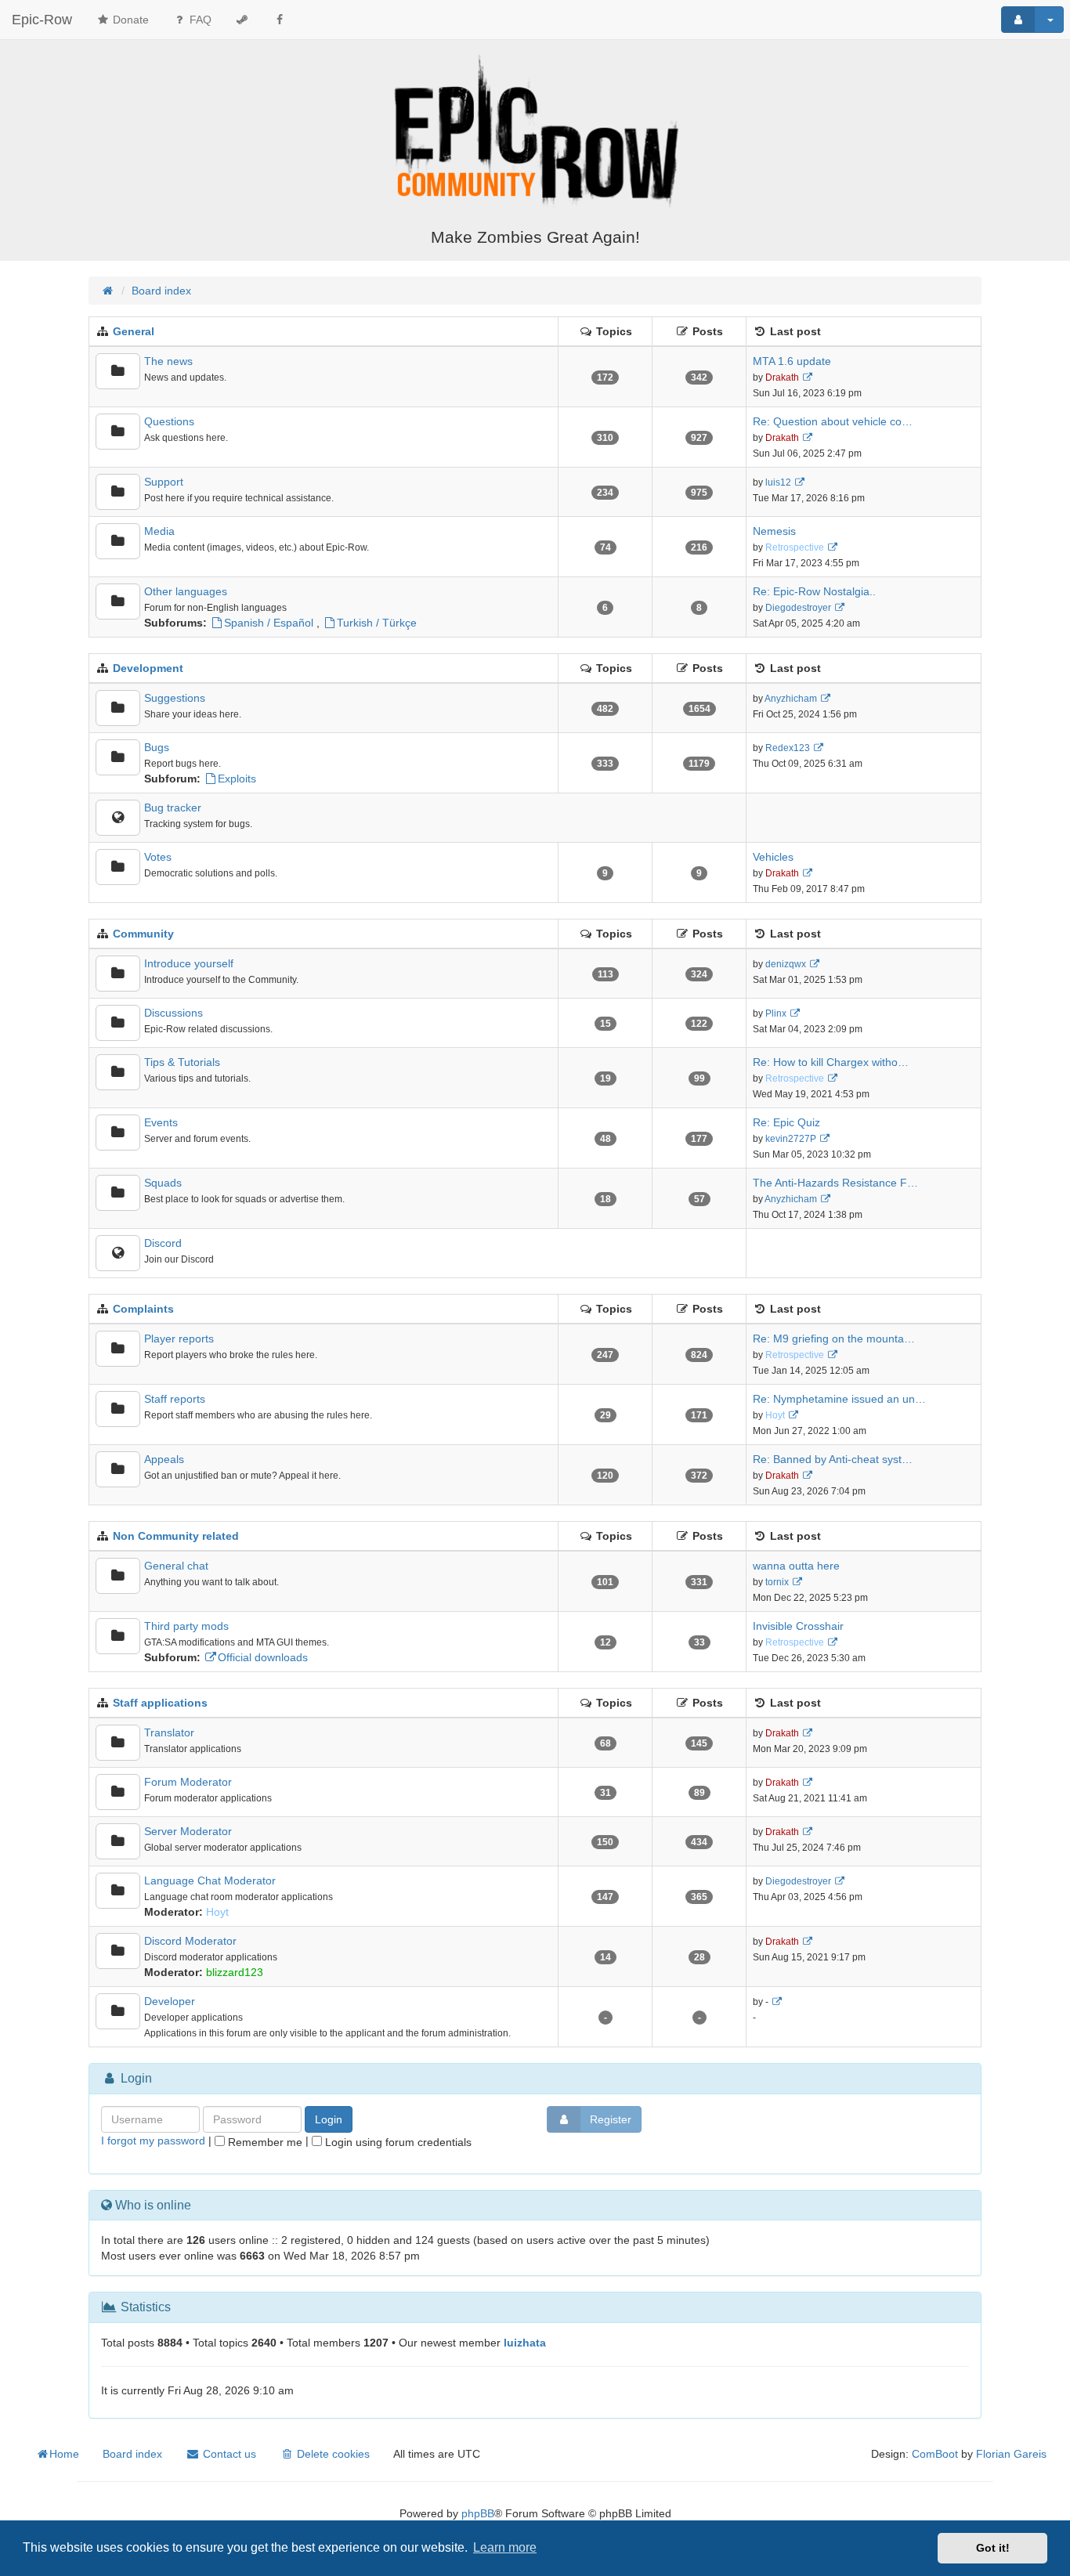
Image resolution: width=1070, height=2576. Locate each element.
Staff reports (175, 1399)
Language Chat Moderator (210, 1881)
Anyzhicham (791, 699)
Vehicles (773, 857)
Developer (170, 2001)
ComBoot (935, 2454)
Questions (169, 421)
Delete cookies (332, 2454)
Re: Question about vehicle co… (833, 421)
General (134, 331)
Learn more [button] (505, 2547)
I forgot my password (153, 2141)
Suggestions (175, 698)
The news (168, 361)
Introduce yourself (189, 963)
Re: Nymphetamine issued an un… (839, 1399)
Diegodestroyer (798, 608)
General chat (176, 1566)
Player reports (179, 1339)
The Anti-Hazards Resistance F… (835, 1183)
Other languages (186, 591)
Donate (129, 20)
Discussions (174, 1013)
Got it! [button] (993, 2548)
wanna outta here (796, 1566)
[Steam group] (242, 20)
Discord (163, 1243)
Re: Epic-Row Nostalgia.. (814, 591)
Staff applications (160, 1703)
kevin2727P (791, 1139)
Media (159, 531)
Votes (158, 857)
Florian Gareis (1011, 2454)
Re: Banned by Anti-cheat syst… (833, 1459)
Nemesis (774, 531)
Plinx (776, 1013)
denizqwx (786, 964)
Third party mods (186, 1626)
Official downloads (263, 1657)
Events (161, 1122)
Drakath (782, 378)
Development (148, 668)
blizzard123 (235, 1972)
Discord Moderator (190, 1941)
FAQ (199, 20)
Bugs (157, 747)
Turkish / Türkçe (377, 623)
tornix (777, 1582)
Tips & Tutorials (182, 1062)
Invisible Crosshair (798, 1626)
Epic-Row (42, 20)
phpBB (478, 2513)
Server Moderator (188, 1831)
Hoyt (775, 1415)
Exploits (237, 779)
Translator (169, 1732)
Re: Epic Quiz (786, 1122)
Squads (163, 1183)
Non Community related (176, 1536)
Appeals (164, 1459)
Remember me (264, 2142)
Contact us (228, 2454)
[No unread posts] (118, 371)
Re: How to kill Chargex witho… (831, 1062)
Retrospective (795, 547)
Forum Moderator (188, 1782)
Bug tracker (173, 807)
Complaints (143, 1309)
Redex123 (788, 748)
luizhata (525, 2343)
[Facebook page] (280, 20)
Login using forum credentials (397, 2142)
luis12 (778, 482)
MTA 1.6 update (792, 361)
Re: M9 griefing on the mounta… (834, 1339)
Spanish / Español (269, 623)
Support (164, 482)
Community (143, 934)
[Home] (535, 135)
